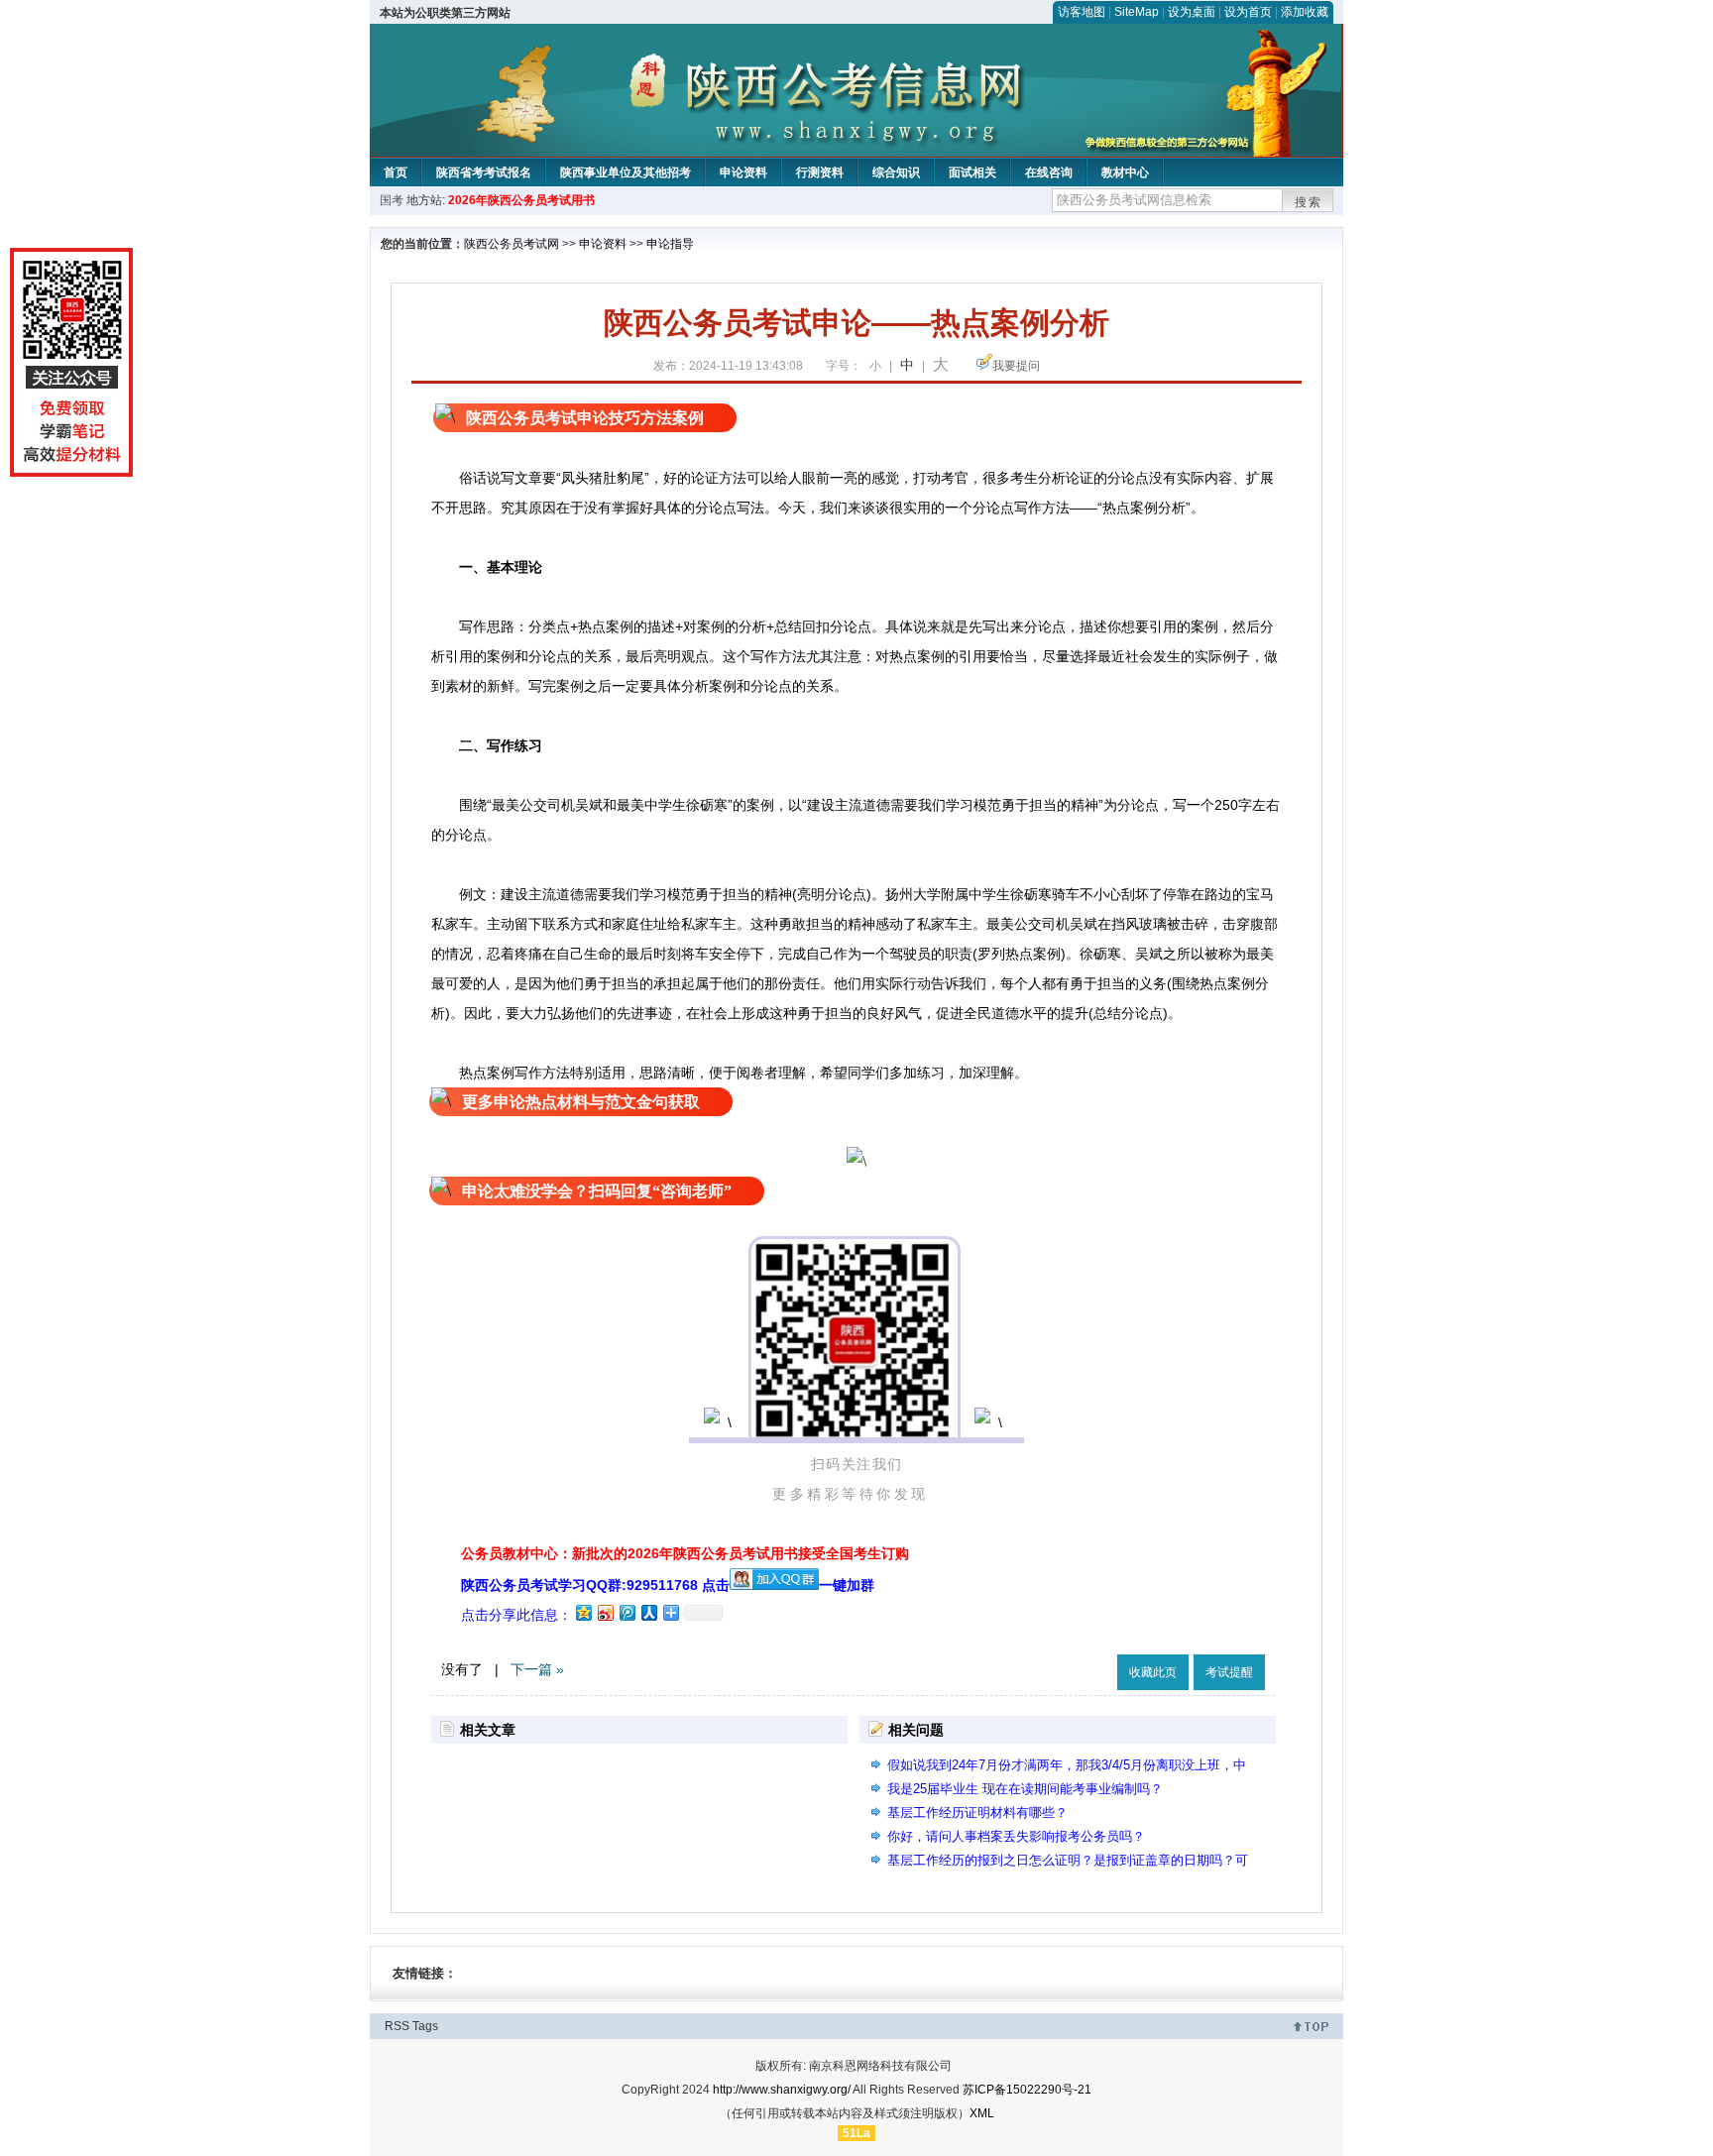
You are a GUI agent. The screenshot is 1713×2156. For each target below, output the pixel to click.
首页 (396, 172)
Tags (425, 2026)
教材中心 (1125, 172)
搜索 (1309, 202)
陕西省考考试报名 (484, 172)
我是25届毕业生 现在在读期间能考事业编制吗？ (1025, 1789)
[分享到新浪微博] (605, 1612)
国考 (392, 200)
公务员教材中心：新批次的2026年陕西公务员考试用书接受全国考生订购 (685, 1553)
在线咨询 (1049, 172)
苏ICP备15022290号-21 (1027, 2090)
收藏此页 (1153, 1672)
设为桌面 (1192, 12)
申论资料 (743, 172)
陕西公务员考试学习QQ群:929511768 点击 (595, 1585)
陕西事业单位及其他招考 (626, 172)
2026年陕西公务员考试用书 (521, 200)
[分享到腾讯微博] (627, 1612)
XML (982, 2113)
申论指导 (670, 244)
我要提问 (1016, 366)
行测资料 (820, 172)
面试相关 (972, 172)
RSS (397, 2026)
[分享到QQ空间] (583, 1612)
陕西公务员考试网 (512, 244)
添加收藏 (1305, 12)
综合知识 (896, 172)
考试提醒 (1229, 1672)
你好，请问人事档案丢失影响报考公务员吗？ (1016, 1836)
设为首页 (1248, 12)
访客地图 (1082, 12)
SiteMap (1137, 12)
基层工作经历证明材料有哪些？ (977, 1813)
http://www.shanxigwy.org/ (782, 2090)
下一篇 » (537, 1669)
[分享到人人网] (648, 1612)
